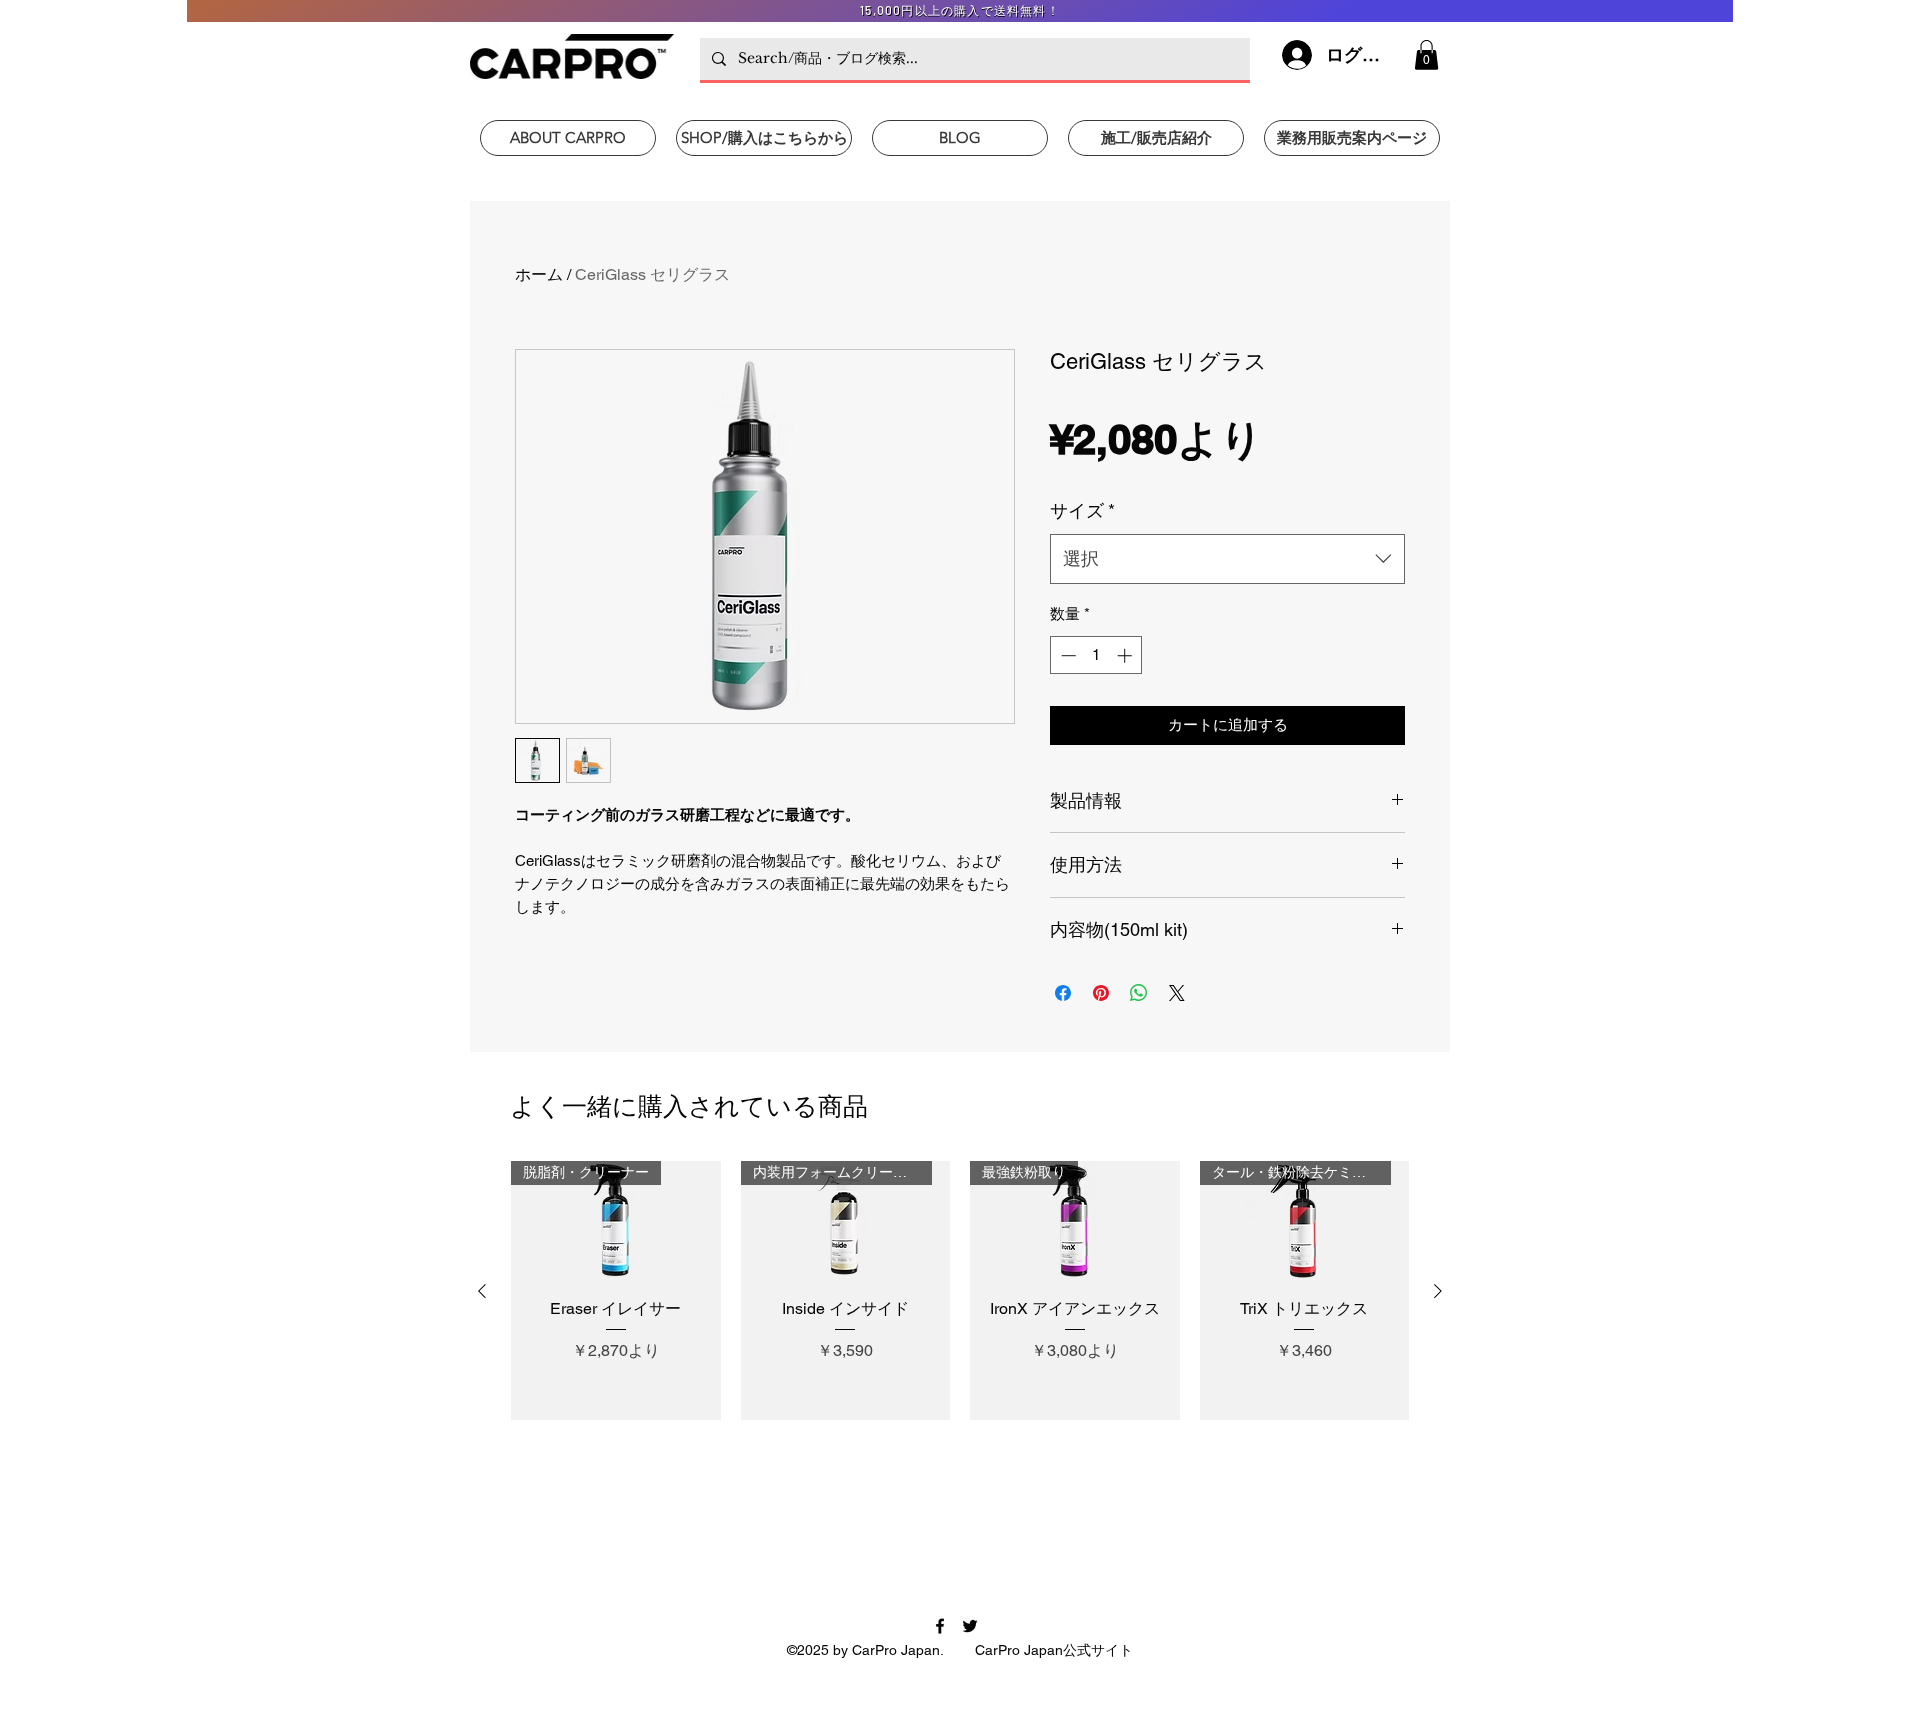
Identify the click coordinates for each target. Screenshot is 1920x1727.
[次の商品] (1438, 1291)
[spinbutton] (1096, 655)
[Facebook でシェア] (1063, 993)
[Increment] (1126, 655)
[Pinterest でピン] (1101, 993)
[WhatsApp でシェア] (1139, 993)
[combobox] (1227, 559)
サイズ (1082, 510)
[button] (1426, 55)
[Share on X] (1177, 993)
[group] (960, 1290)
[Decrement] (1066, 655)
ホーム (539, 274)
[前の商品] (482, 1291)
